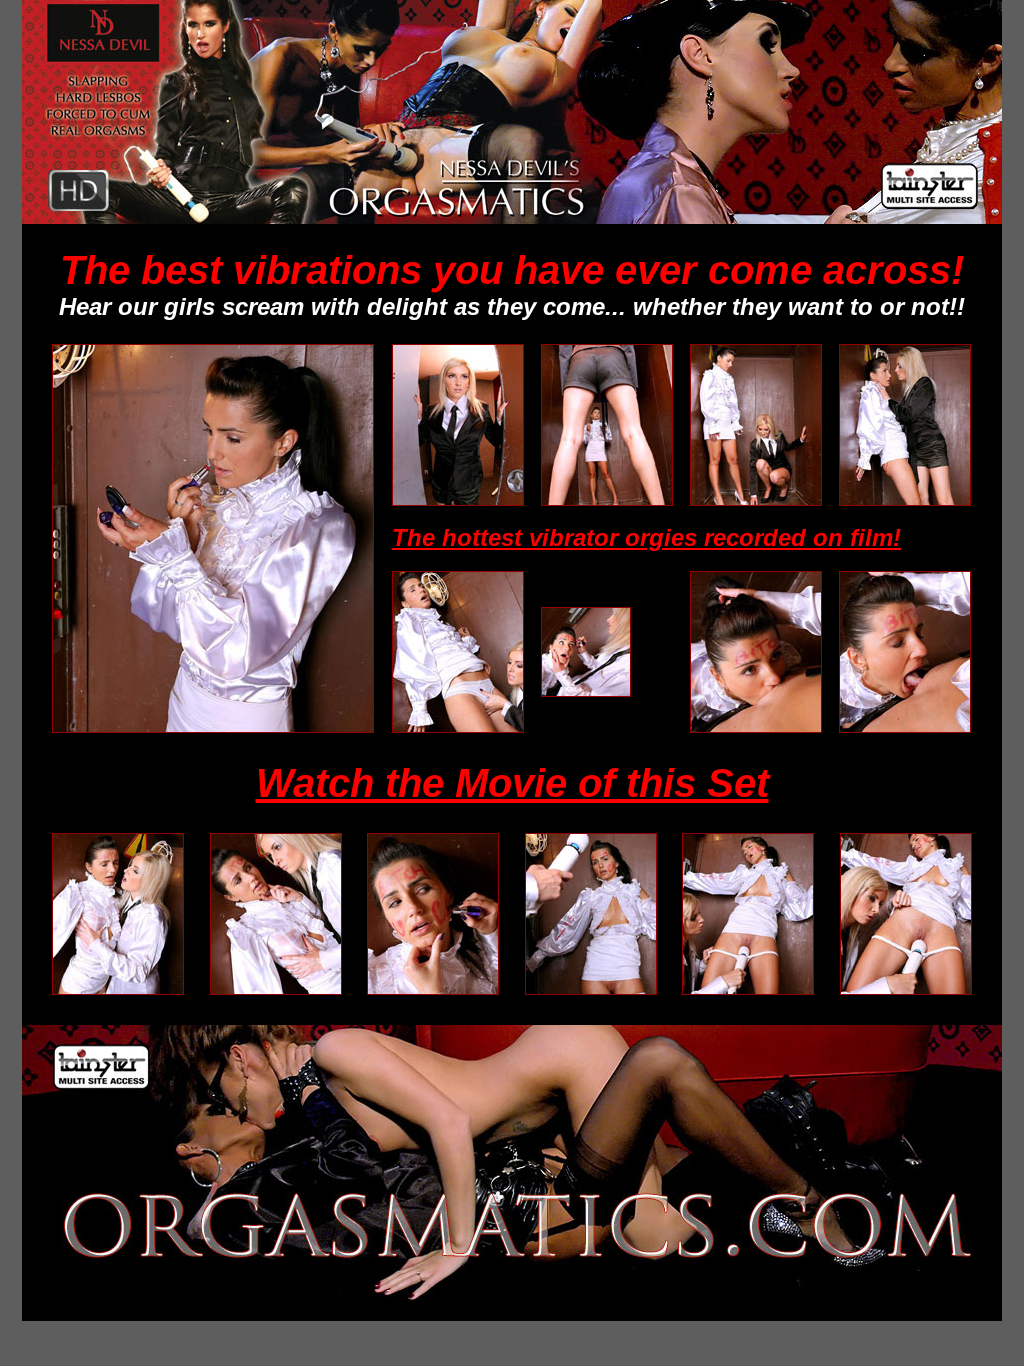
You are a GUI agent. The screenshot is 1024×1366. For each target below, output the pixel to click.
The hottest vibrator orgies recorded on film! (646, 537)
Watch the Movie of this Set (512, 783)
